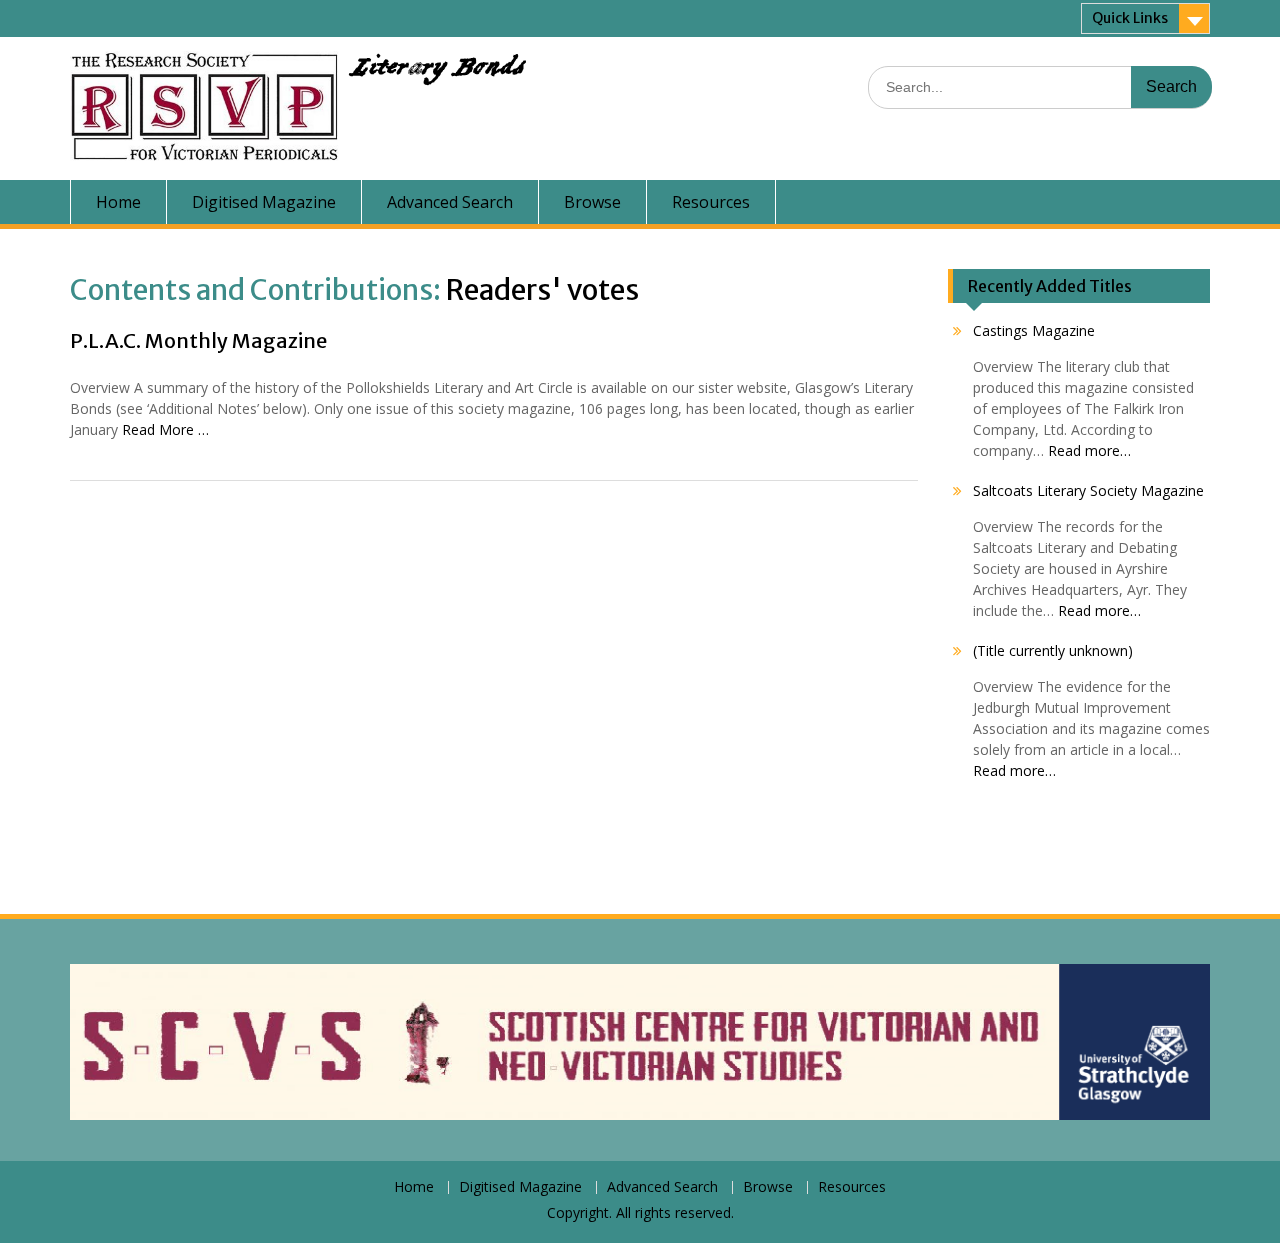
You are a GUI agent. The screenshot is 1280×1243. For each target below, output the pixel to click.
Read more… (1089, 450)
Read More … (165, 429)
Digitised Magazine (264, 202)
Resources (711, 202)
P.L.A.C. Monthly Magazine (198, 340)
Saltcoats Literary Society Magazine (1088, 490)
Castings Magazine (1034, 330)
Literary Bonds (436, 72)
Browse (592, 202)
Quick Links (1130, 18)
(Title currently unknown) (1053, 650)
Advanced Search (450, 202)
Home (118, 202)
